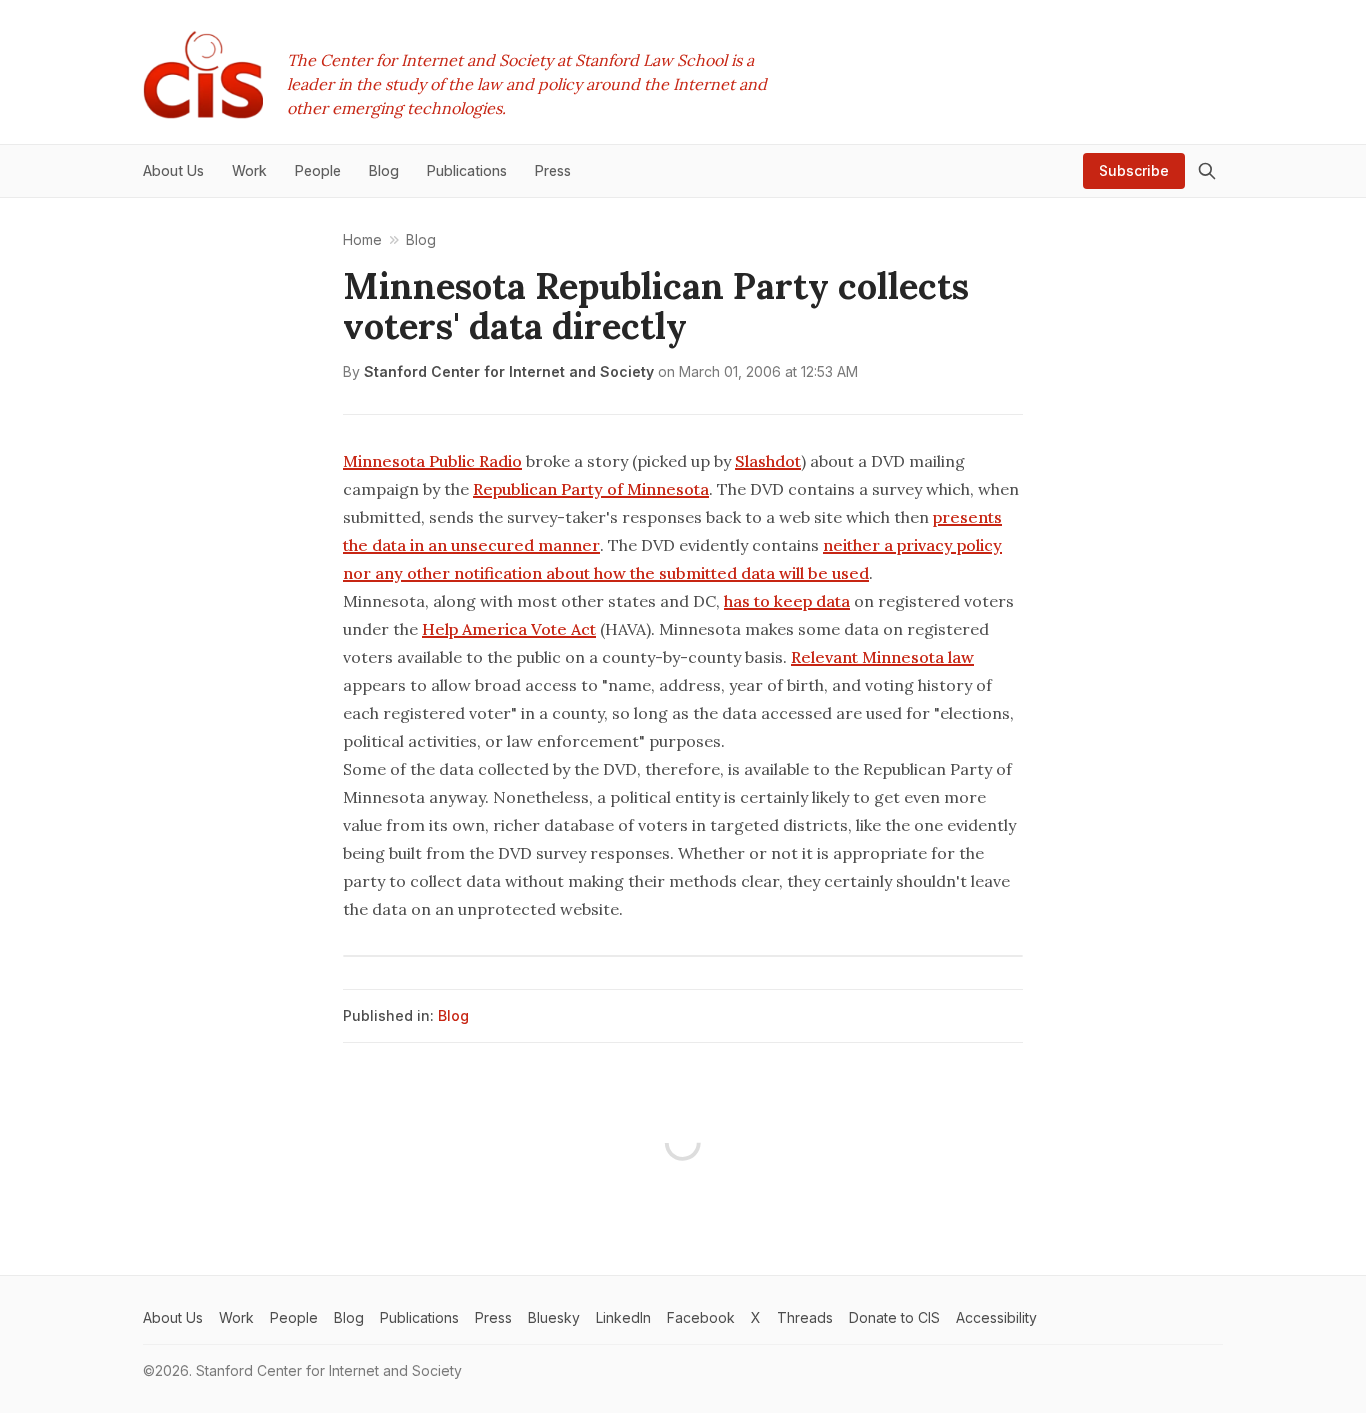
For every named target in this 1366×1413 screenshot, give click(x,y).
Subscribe (1134, 170)
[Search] (1207, 171)
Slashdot (768, 461)
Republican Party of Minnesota (591, 489)
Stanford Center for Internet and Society (509, 371)
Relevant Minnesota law (882, 657)
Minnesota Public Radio (432, 461)
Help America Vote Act (509, 629)
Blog (453, 1015)
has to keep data (787, 601)
